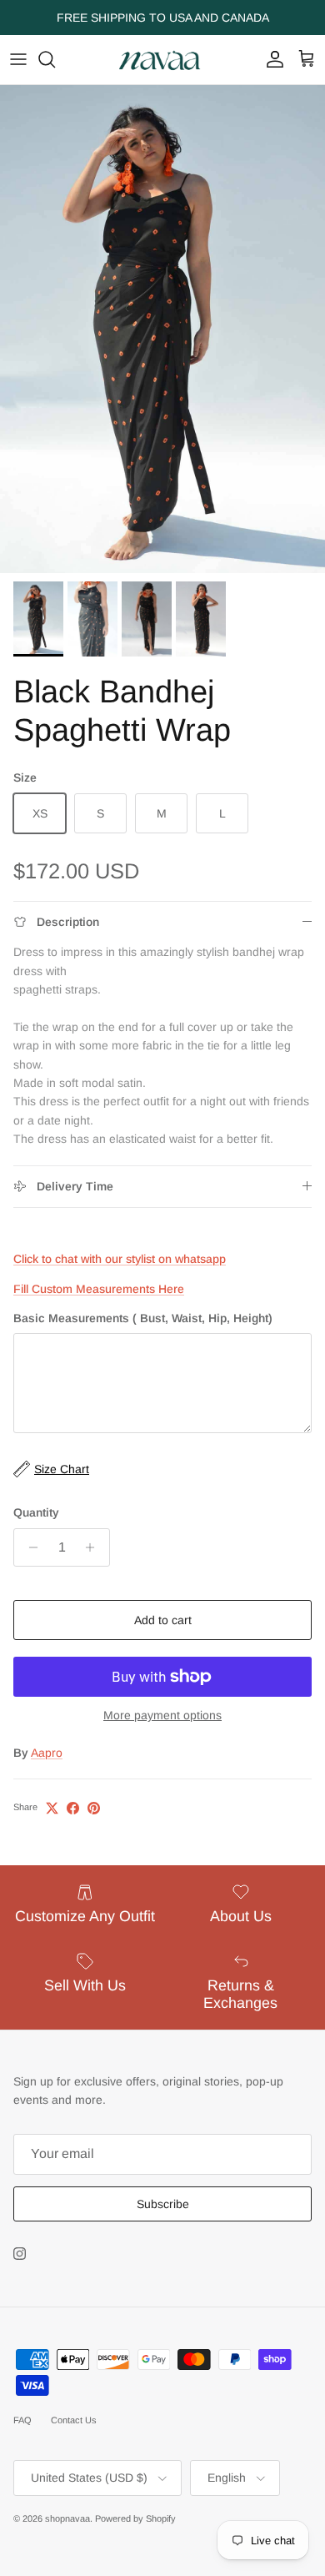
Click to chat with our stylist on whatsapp (120, 1259)
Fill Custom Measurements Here (99, 1289)
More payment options (162, 1715)
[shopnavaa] (162, 60)
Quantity (36, 1512)
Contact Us (74, 2420)
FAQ (22, 2420)
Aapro (47, 1753)
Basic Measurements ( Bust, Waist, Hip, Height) (143, 1318)
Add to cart (163, 1620)
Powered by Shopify (135, 2518)
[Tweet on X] (52, 1808)
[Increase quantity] (95, 1547)
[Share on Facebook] (73, 1808)
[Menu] (18, 59)
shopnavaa (67, 2518)
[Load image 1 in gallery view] (162, 329)
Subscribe (163, 2204)
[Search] (55, 59)
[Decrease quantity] (29, 1547)
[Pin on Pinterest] (94, 1808)
